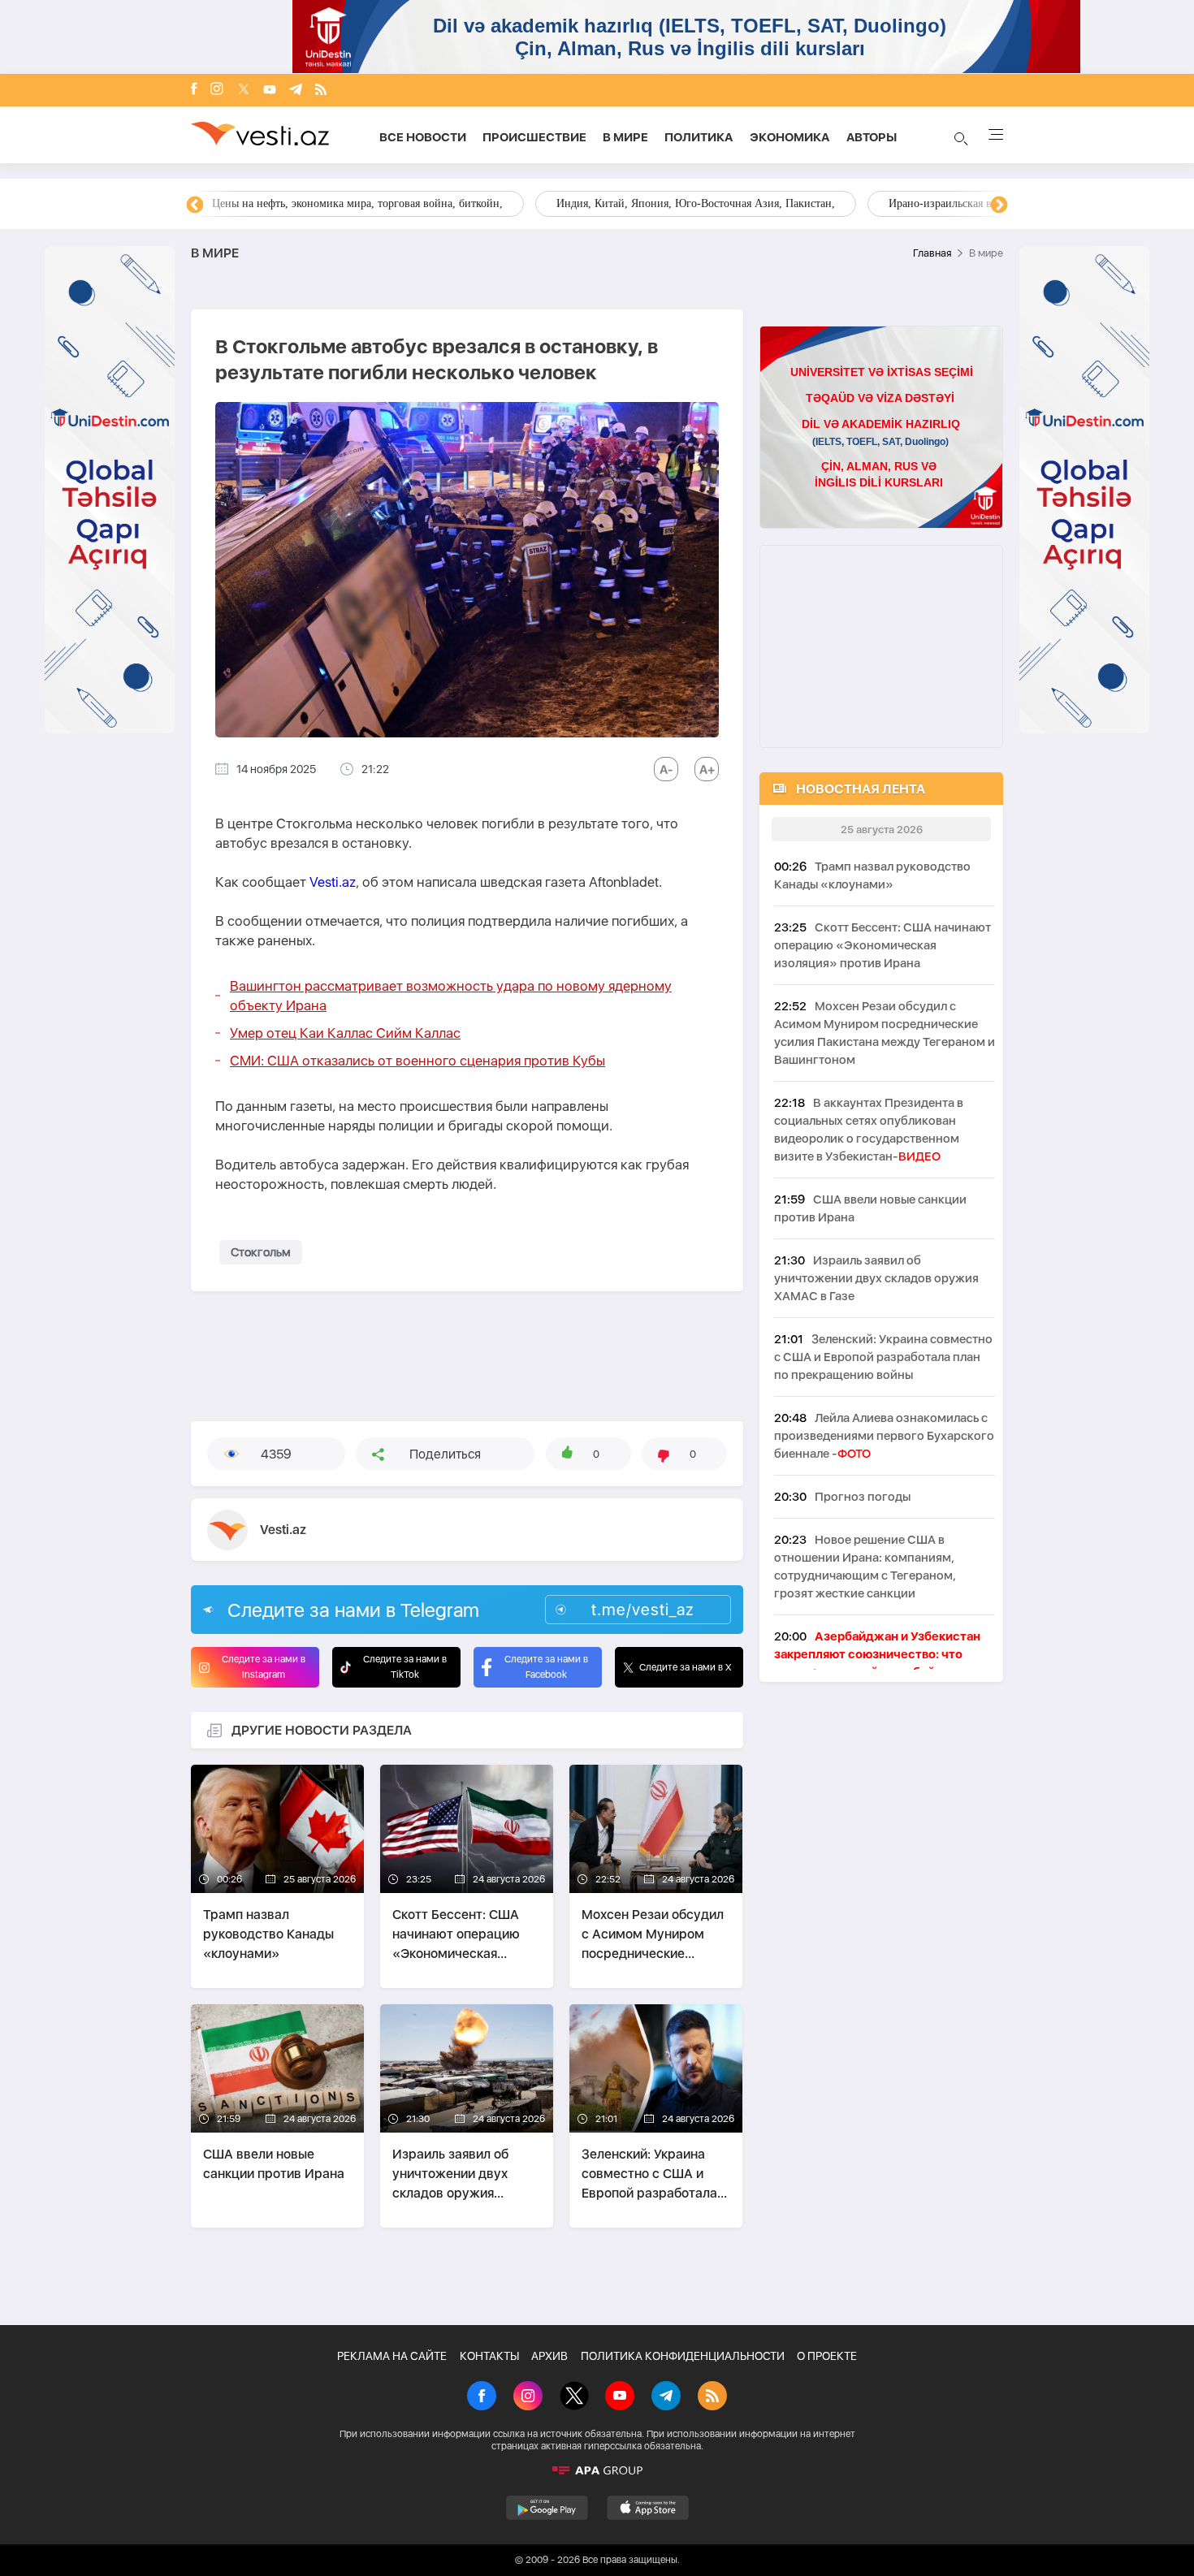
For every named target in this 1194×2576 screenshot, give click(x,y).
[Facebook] (194, 90)
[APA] (597, 2470)
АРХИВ (549, 2356)
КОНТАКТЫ (489, 2356)
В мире (625, 137)
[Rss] (321, 91)
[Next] (999, 205)
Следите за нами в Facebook (546, 1667)
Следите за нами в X (686, 1667)
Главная (932, 253)
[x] (244, 91)
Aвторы (872, 137)
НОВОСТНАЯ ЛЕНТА (861, 789)
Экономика (790, 137)
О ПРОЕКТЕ (827, 2356)
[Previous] (195, 205)
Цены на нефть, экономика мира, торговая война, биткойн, (357, 203)
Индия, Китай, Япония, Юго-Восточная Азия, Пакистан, (696, 203)
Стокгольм (261, 1252)
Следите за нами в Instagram (264, 1667)
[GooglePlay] (547, 2508)
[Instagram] (217, 90)
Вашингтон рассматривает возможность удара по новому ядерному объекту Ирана (451, 996)
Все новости (423, 137)
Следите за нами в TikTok (405, 1667)
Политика (699, 137)
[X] (574, 2397)
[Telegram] (296, 91)
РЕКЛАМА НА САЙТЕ (392, 2356)
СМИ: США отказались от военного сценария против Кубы (417, 1061)
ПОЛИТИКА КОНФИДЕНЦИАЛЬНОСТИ (683, 2356)
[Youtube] (270, 91)
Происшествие (534, 137)
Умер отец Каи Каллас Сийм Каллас (345, 1033)
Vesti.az (333, 882)
